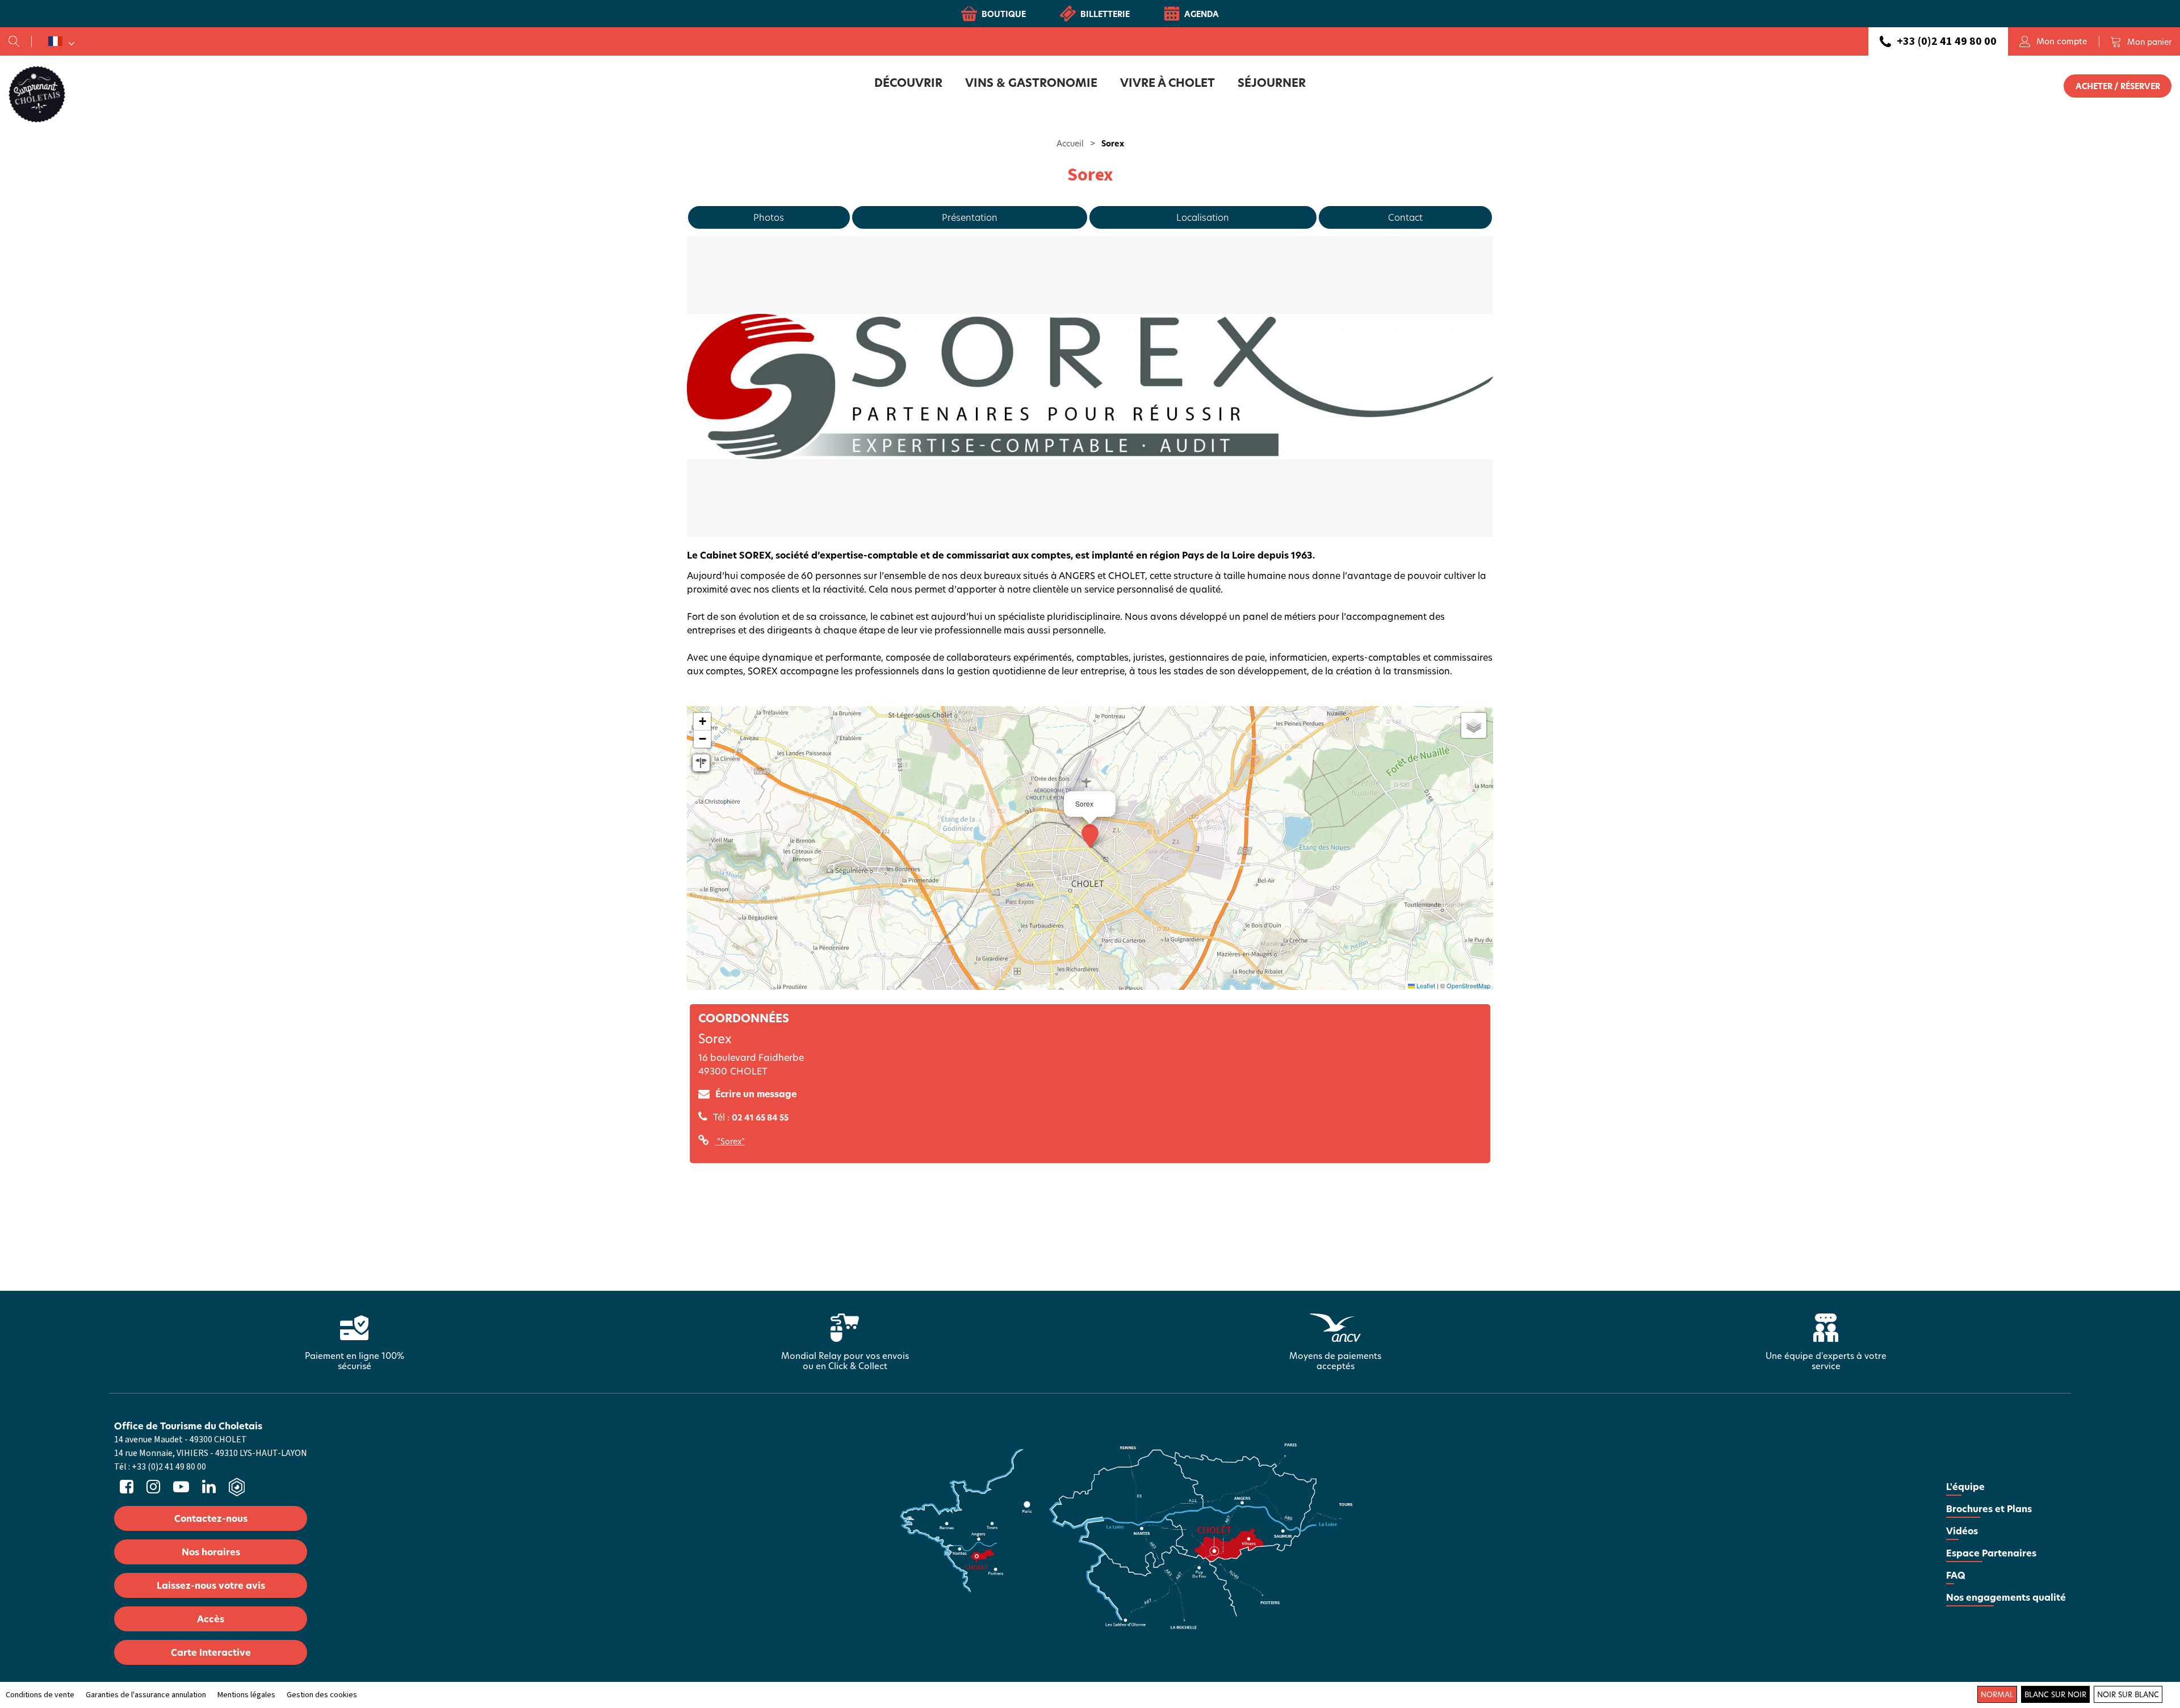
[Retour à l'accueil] (37, 94)
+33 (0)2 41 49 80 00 (1947, 41)
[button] (2141, 41)
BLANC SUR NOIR (2055, 1694)
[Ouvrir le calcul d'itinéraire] (701, 763)
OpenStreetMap (1468, 985)
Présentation (970, 217)
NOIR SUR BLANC (2128, 1694)
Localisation (1203, 217)
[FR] (61, 41)
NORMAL (1997, 1694)
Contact (1405, 217)
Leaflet (1425, 985)
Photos (769, 217)
